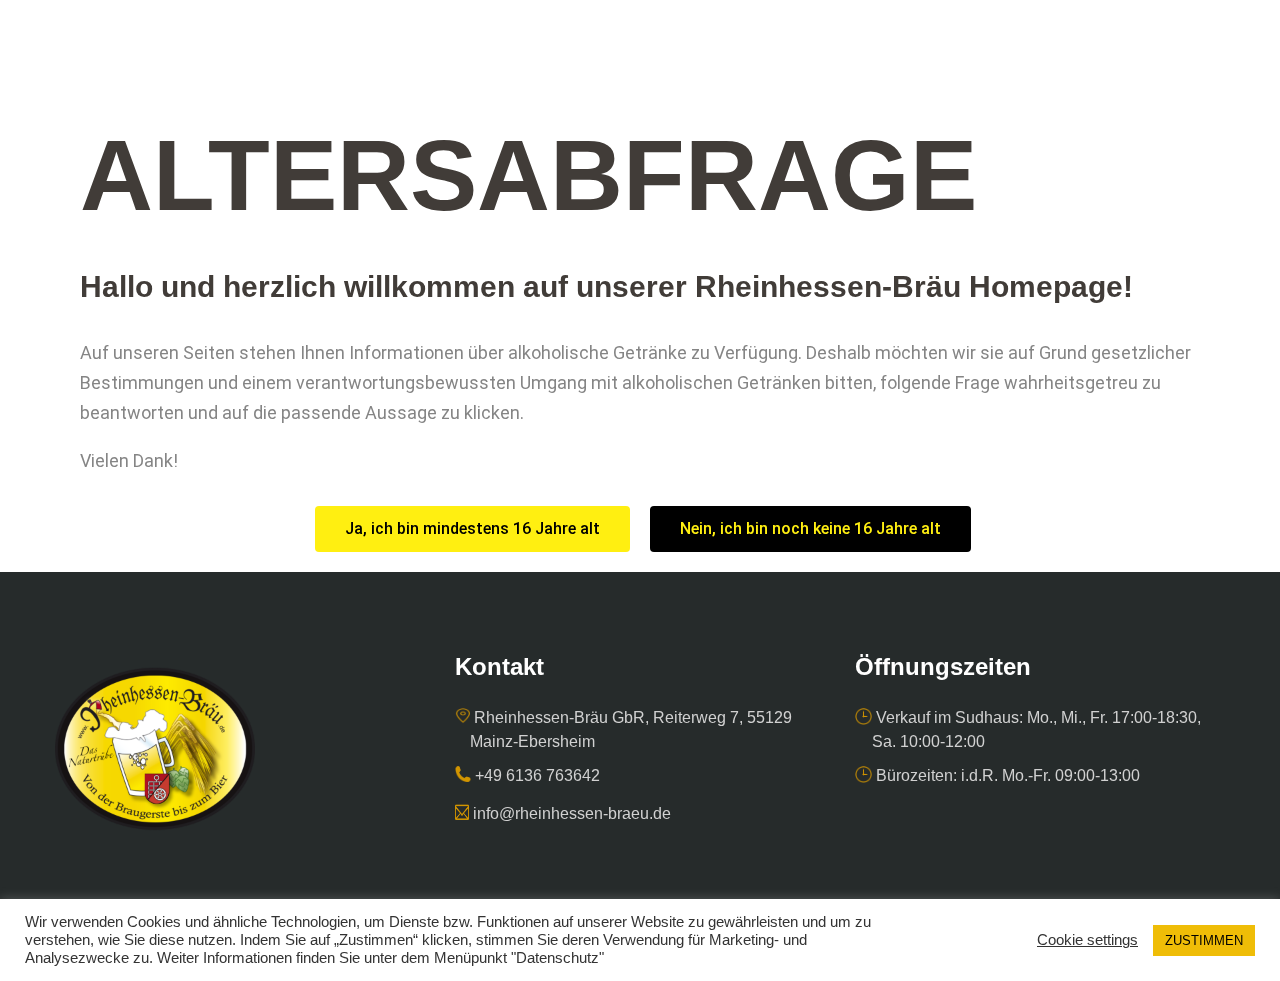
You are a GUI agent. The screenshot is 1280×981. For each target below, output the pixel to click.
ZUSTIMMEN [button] (1204, 940)
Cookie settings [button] (1087, 940)
